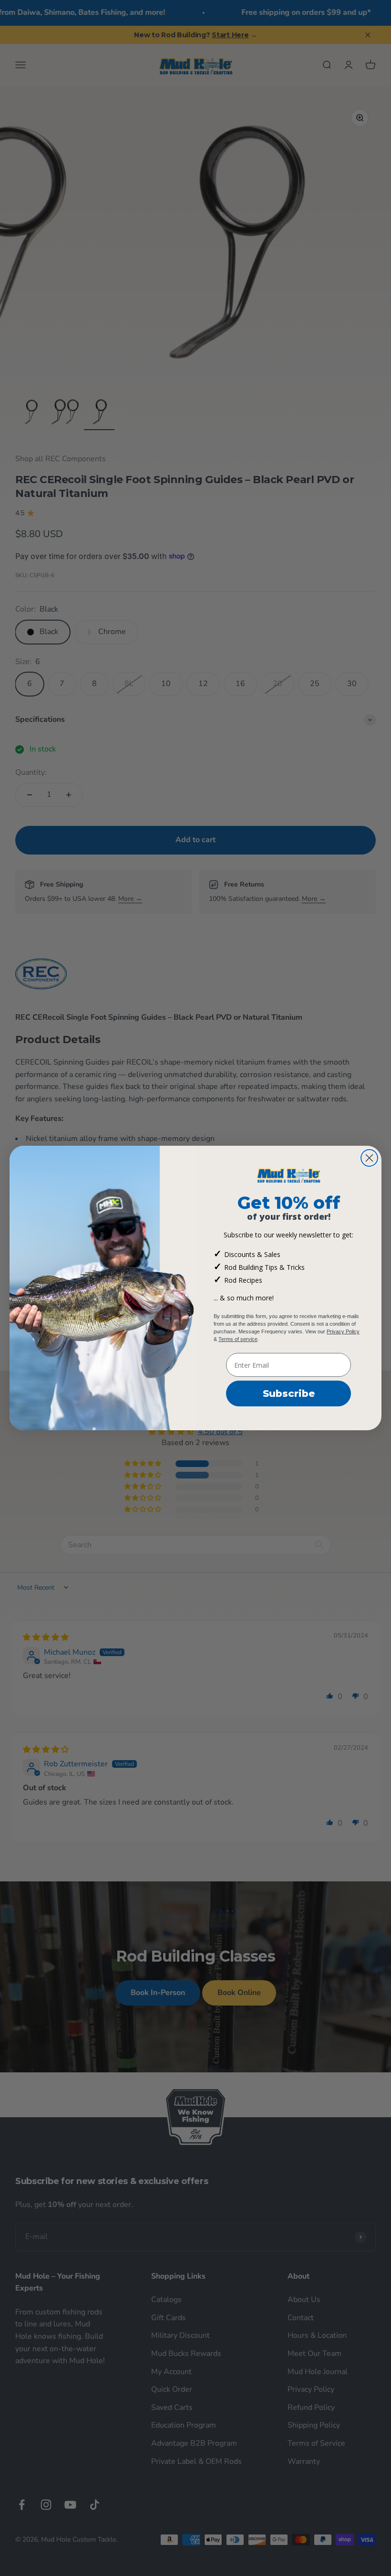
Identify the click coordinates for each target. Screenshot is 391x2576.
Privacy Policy (343, 1331)
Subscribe (289, 1394)
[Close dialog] (369, 1158)
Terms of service (238, 1339)
